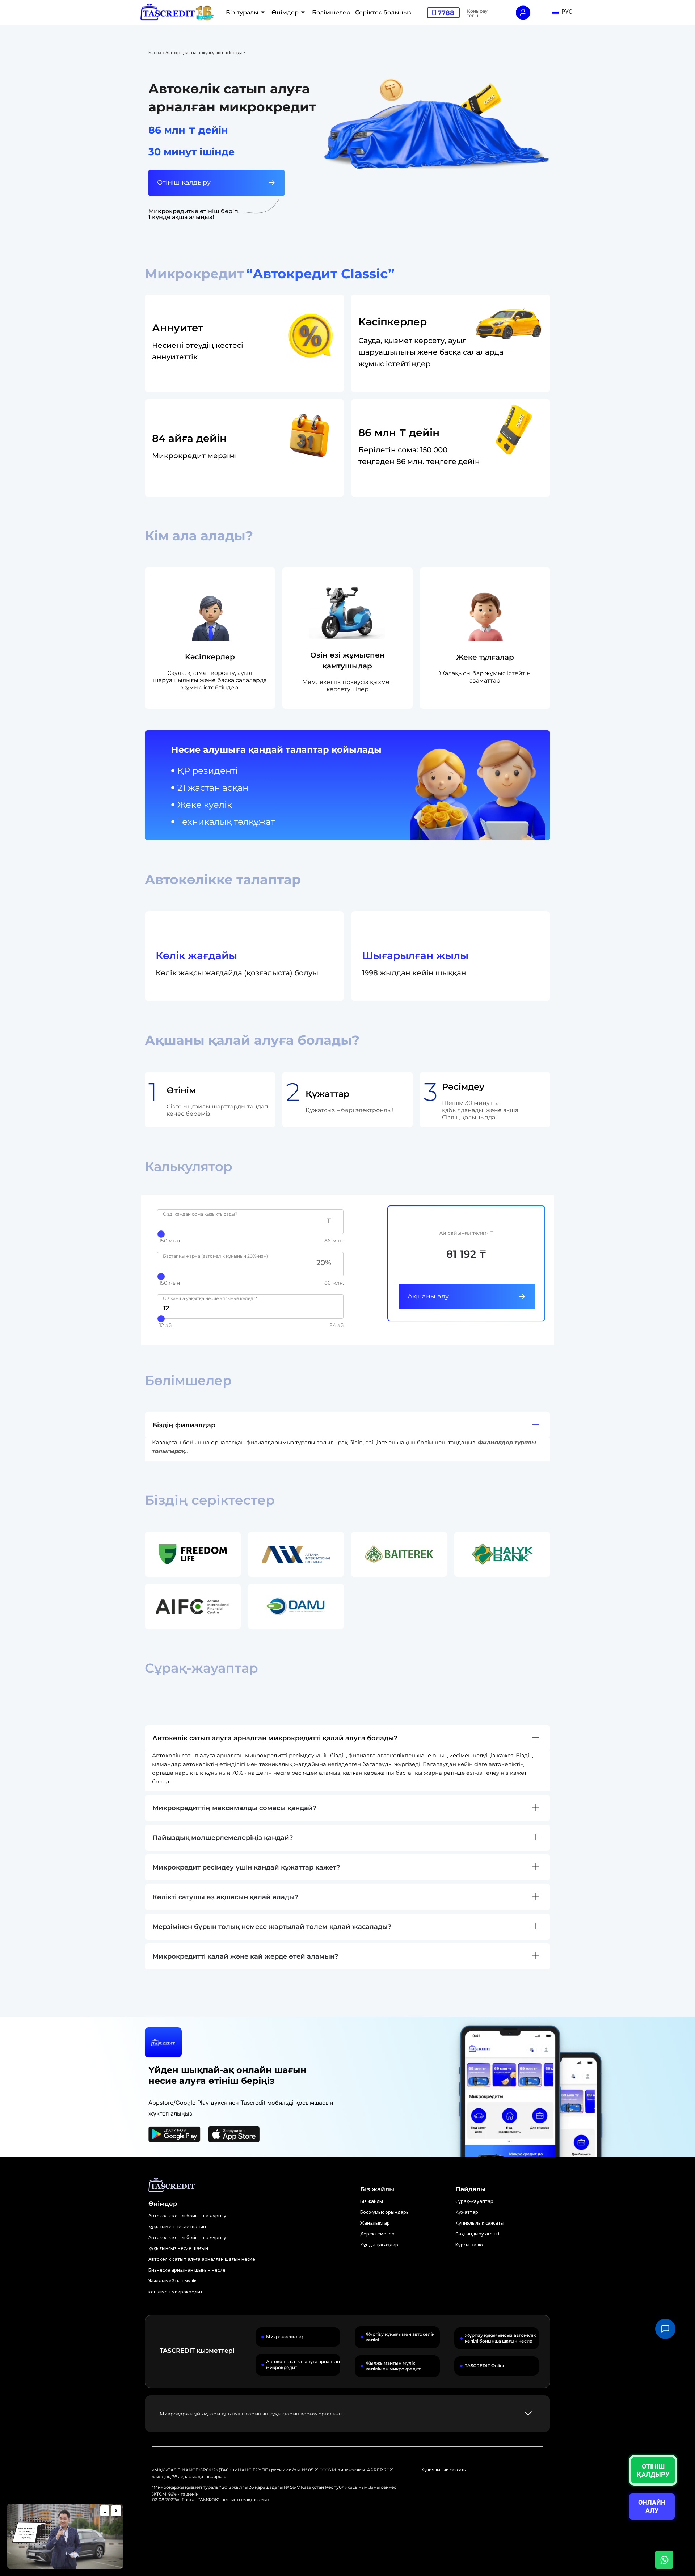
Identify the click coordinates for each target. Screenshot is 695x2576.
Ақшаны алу (428, 1296)
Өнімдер (285, 12)
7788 (446, 13)
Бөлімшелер (331, 12)
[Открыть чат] (665, 2329)
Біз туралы (242, 12)
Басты (155, 53)
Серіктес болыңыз (383, 12)
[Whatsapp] (664, 2560)
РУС (566, 12)
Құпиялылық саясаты (444, 2470)
